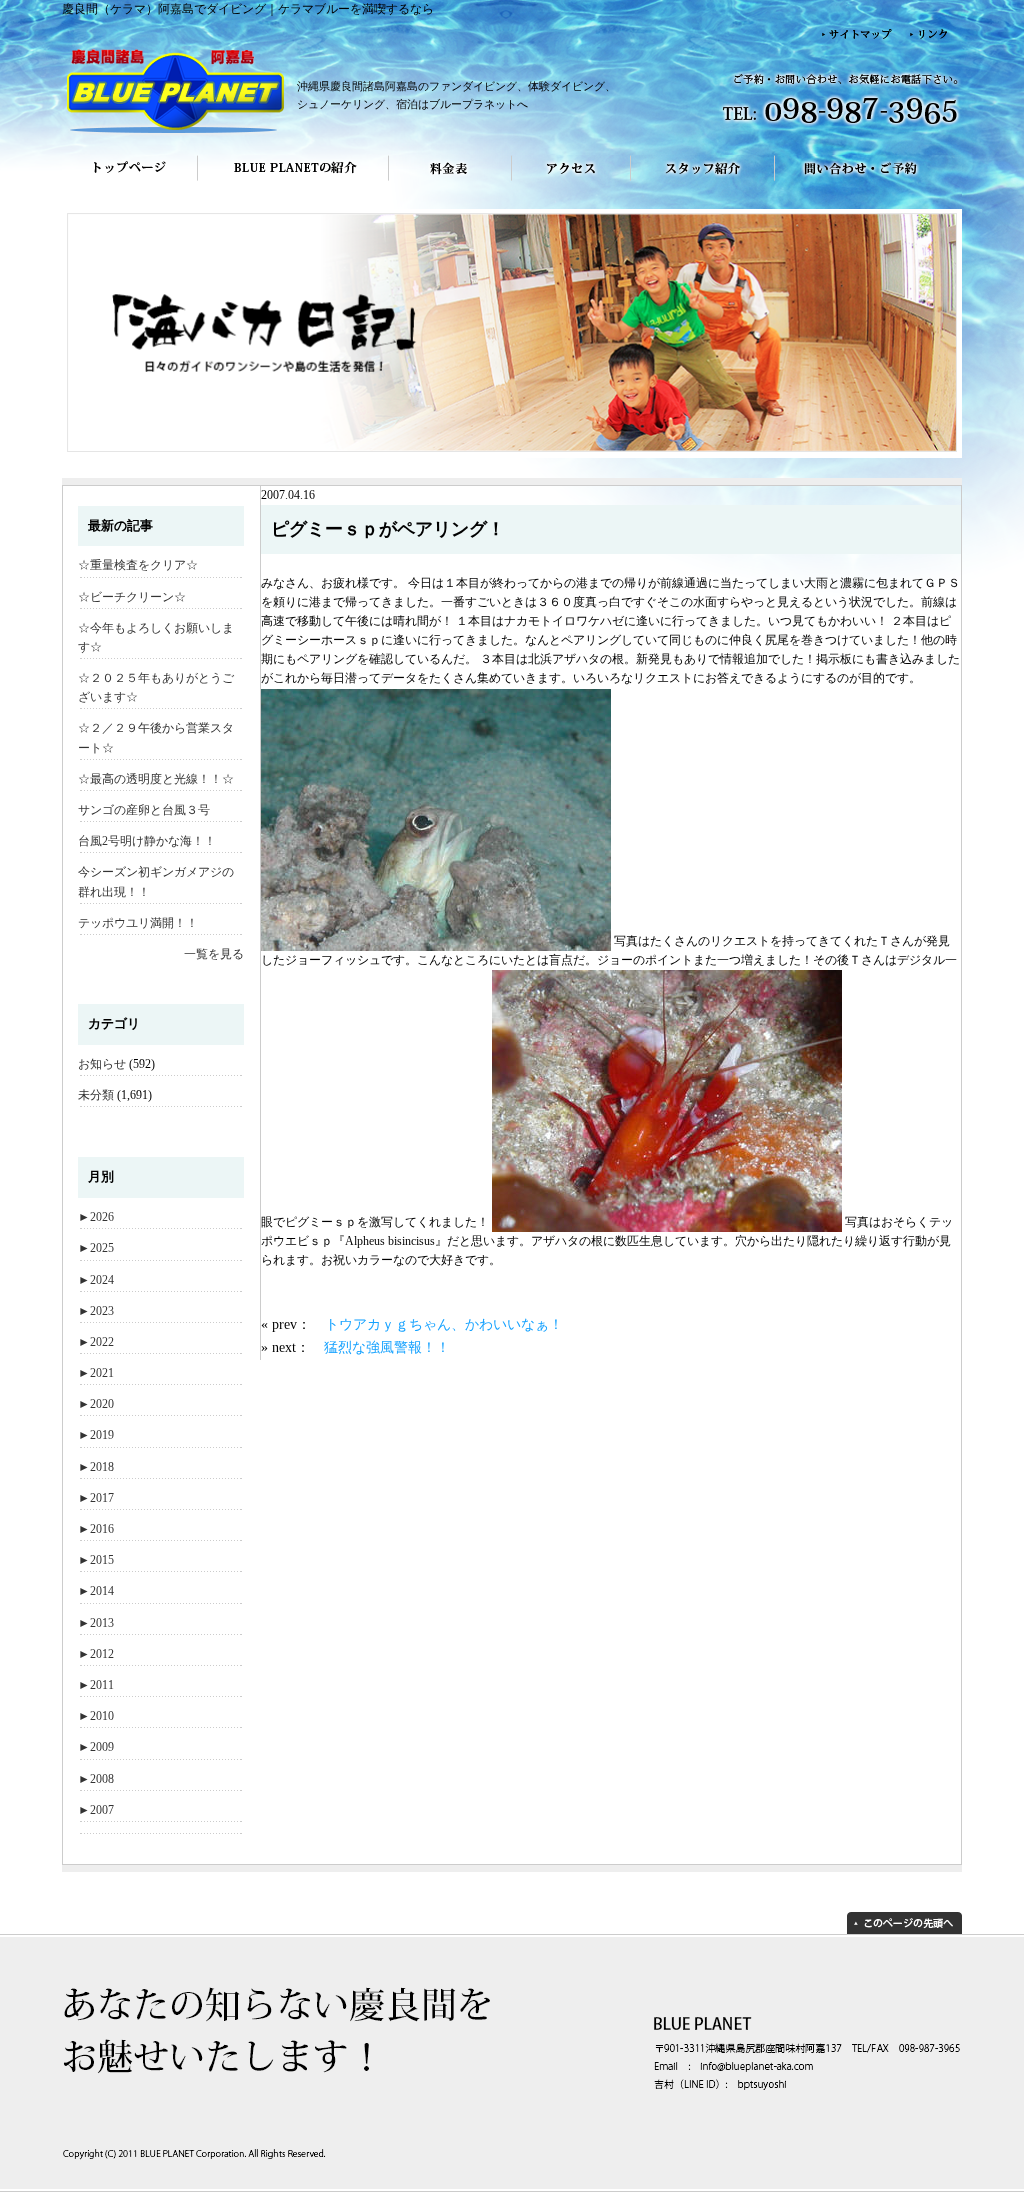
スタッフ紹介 (703, 182)
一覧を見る (214, 954)
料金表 (450, 182)
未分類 (96, 1095)
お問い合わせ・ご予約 (868, 182)
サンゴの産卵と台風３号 (144, 810)
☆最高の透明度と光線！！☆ (156, 779)
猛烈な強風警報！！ (387, 1347)
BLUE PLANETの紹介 (293, 182)
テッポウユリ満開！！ (138, 923)
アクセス (571, 182)
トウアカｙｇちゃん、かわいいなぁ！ (444, 1324)
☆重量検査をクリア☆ (138, 565)
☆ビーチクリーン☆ (132, 597)
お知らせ (102, 1064)
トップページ (129, 182)
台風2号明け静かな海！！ (147, 841)
